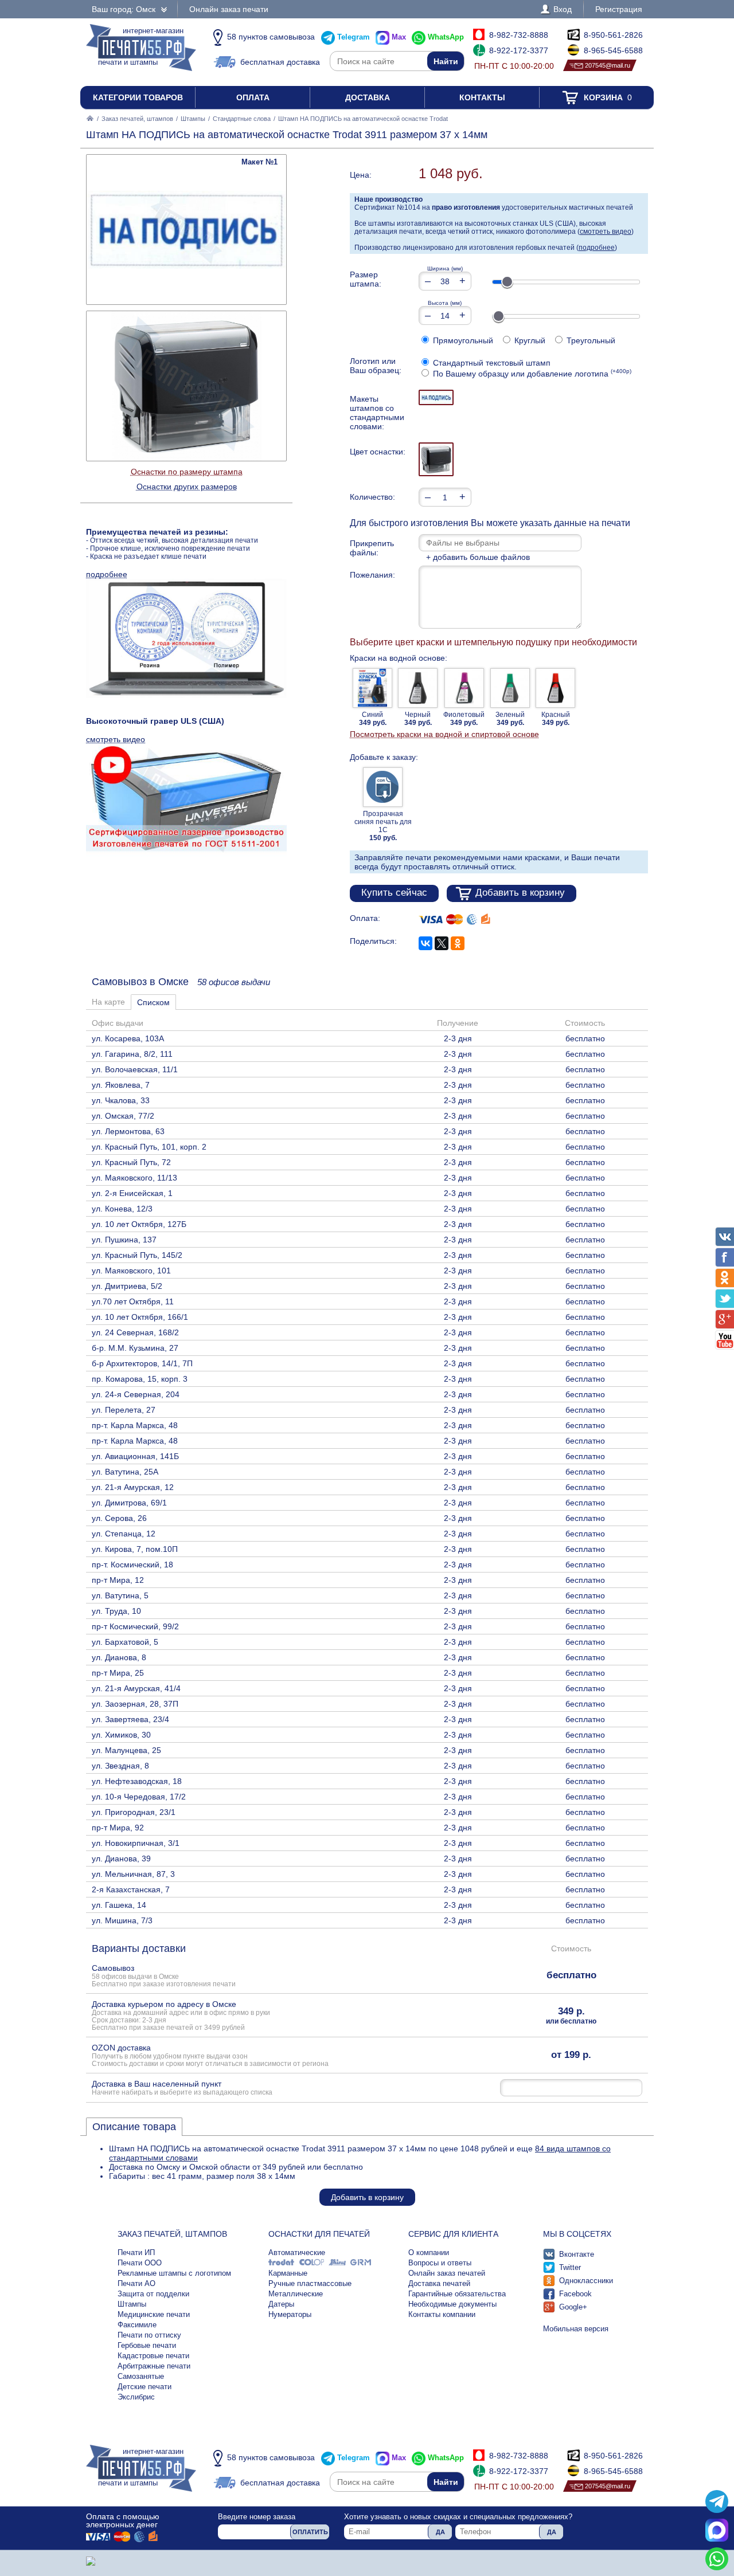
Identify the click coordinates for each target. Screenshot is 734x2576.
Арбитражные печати (154, 2366)
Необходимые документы (452, 2304)
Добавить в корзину (520, 893)
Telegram (354, 37)
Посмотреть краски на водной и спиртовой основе (444, 734)
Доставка (368, 97)
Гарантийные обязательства (457, 2294)
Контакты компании (442, 2314)
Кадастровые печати (153, 2356)
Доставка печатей (439, 2283)
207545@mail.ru (608, 65)
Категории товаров (138, 97)
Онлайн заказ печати (229, 9)
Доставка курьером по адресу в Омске (181, 2015)
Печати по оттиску (149, 2335)
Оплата (253, 97)
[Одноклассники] (458, 943)
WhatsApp (446, 37)
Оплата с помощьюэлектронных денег (123, 2520)
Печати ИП (136, 2252)
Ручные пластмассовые (310, 2283)
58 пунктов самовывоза (271, 37)
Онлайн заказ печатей (447, 2273)
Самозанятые (141, 2376)
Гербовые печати (147, 2345)
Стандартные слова (242, 119)
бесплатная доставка (280, 62)
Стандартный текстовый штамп (491, 363)
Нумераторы (290, 2314)
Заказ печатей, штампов (137, 119)
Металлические (296, 2294)
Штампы (193, 119)
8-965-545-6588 (613, 50)
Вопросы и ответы (440, 2263)
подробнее (597, 248)
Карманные (288, 2273)
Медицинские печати (154, 2314)
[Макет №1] (436, 397)
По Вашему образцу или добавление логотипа (531, 374)
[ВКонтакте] (425, 943)
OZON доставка (210, 2055)
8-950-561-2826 (613, 35)
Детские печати (145, 2387)
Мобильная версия (576, 2329)
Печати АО (136, 2283)
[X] (442, 943)
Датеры (281, 2304)
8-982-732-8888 (519, 35)
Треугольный (590, 340)
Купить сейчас (394, 893)
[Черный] (436, 459)
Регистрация (619, 9)
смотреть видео (606, 232)
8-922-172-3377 (519, 50)
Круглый (529, 340)
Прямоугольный (462, 340)
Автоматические (297, 2252)
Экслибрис (136, 2397)
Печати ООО (140, 2263)
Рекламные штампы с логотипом (174, 2273)
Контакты (482, 97)
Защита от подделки (153, 2294)
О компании (429, 2252)
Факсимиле (137, 2325)
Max (399, 37)
